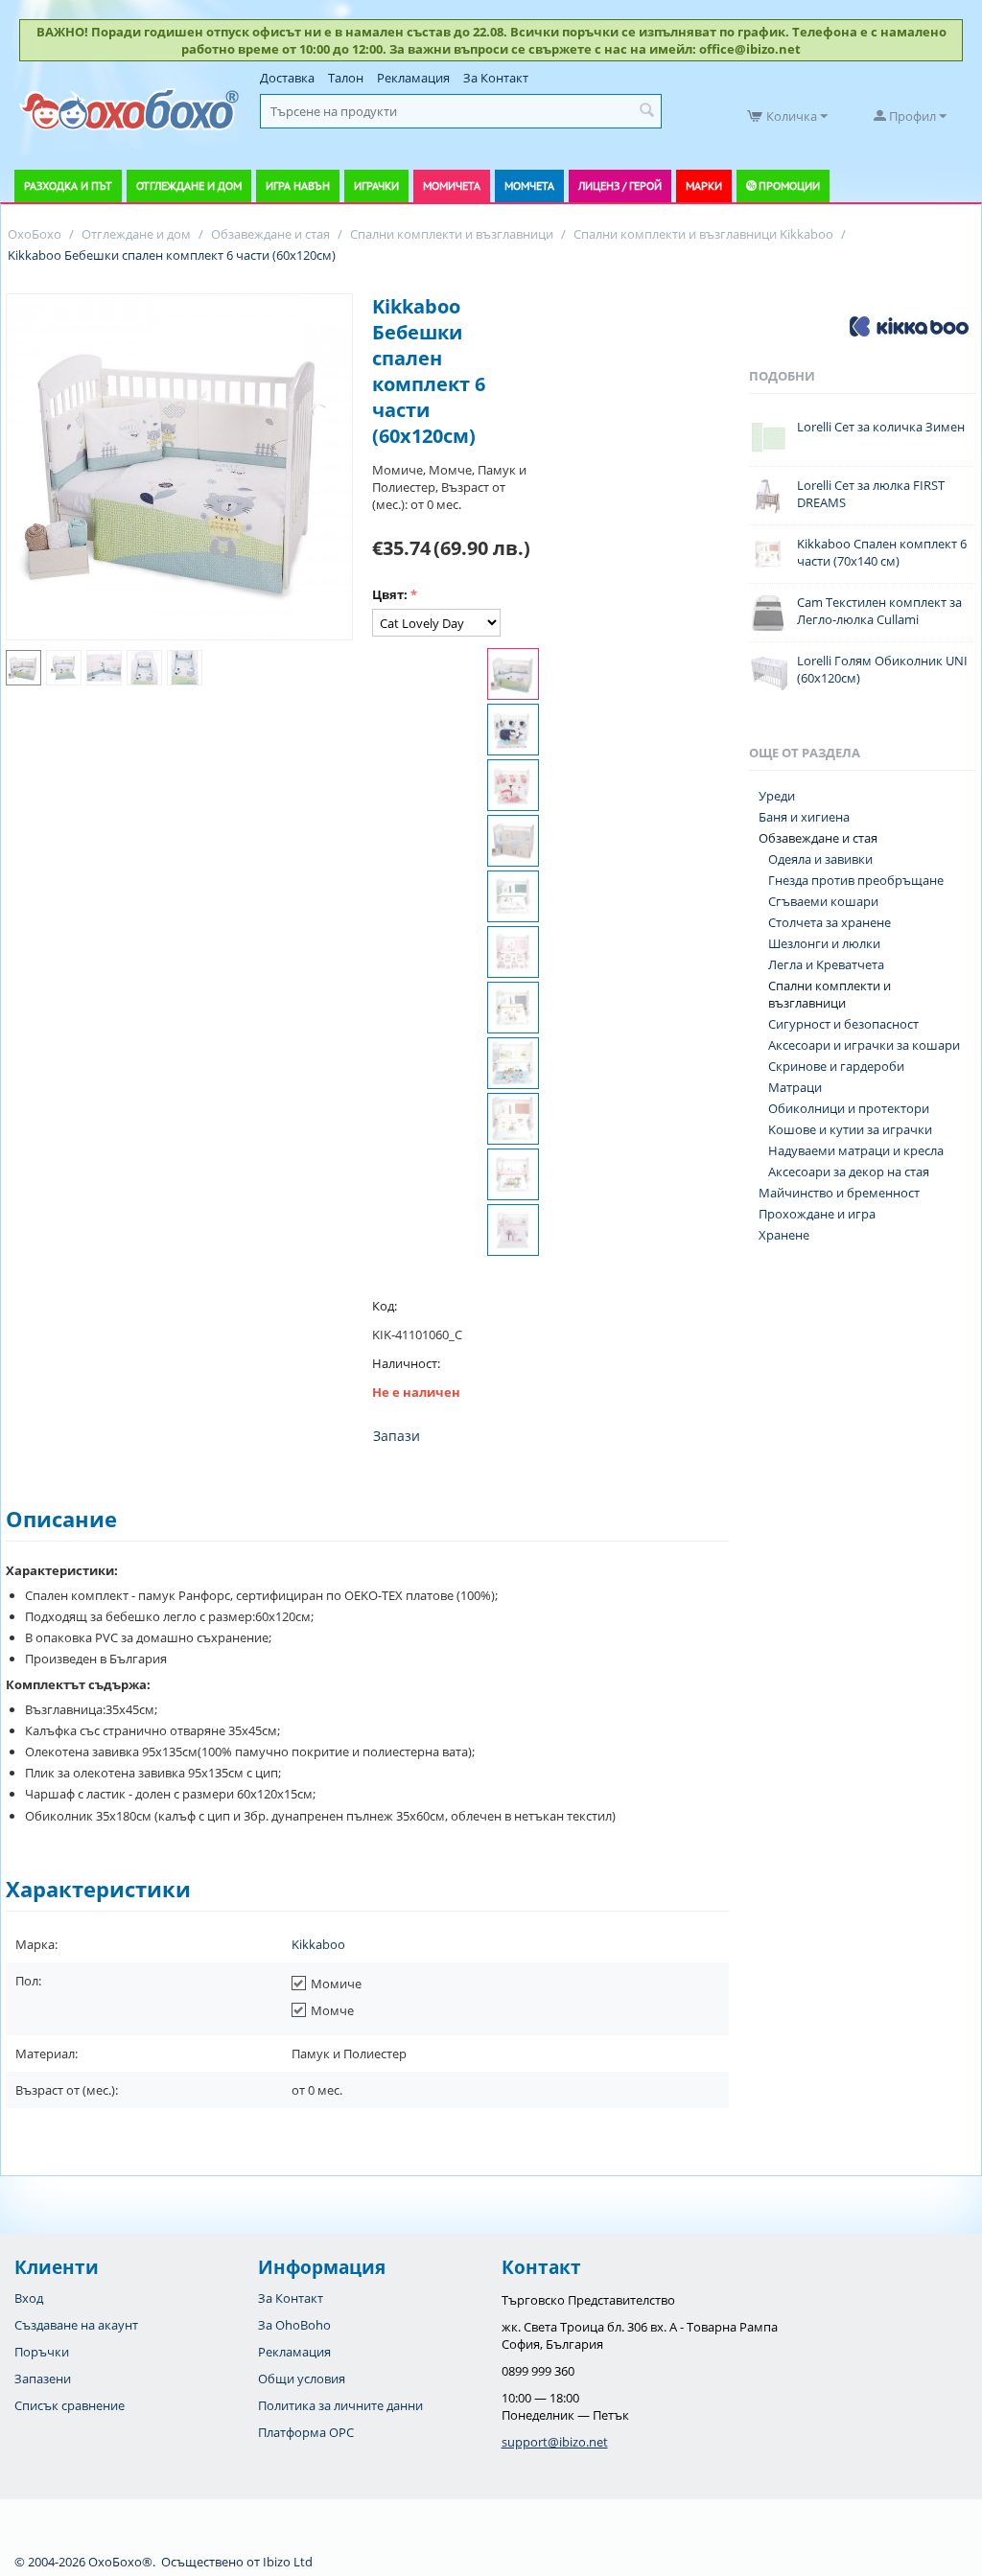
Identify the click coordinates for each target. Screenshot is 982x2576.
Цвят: (390, 594)
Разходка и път (68, 186)
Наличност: (406, 1363)
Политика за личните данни (340, 2405)
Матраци (795, 1087)
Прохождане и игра (817, 1214)
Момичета (452, 186)
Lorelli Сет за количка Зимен (881, 427)
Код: (385, 1306)
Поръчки (42, 2352)
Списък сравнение (70, 2405)
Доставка (287, 78)
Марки (704, 186)
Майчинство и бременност (839, 1193)
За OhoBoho (294, 2325)
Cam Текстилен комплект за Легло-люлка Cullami (879, 611)
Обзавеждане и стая (818, 838)
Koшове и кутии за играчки (850, 1129)
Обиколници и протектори (849, 1108)
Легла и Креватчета (826, 964)
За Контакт (496, 78)
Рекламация (413, 78)
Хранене (784, 1235)
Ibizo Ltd (288, 2562)
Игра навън (298, 186)
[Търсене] (647, 111)
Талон (346, 78)
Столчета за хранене (830, 922)
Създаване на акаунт (76, 2325)
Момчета (529, 186)
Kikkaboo (318, 1944)
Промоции (789, 186)
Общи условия (302, 2379)
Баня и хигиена (804, 817)
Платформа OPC (306, 2432)
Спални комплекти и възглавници (830, 994)
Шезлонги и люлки (824, 943)
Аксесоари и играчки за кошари (864, 1045)
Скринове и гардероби (836, 1066)
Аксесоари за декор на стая (849, 1172)
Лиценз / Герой (620, 186)
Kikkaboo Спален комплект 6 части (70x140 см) (882, 552)
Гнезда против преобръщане (856, 880)
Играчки (376, 186)
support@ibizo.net (555, 2442)
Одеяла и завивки (820, 859)
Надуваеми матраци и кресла (856, 1150)
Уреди (777, 796)
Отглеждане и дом (189, 186)
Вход (29, 2298)
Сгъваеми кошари (823, 901)
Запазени (43, 2379)
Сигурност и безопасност (843, 1024)
